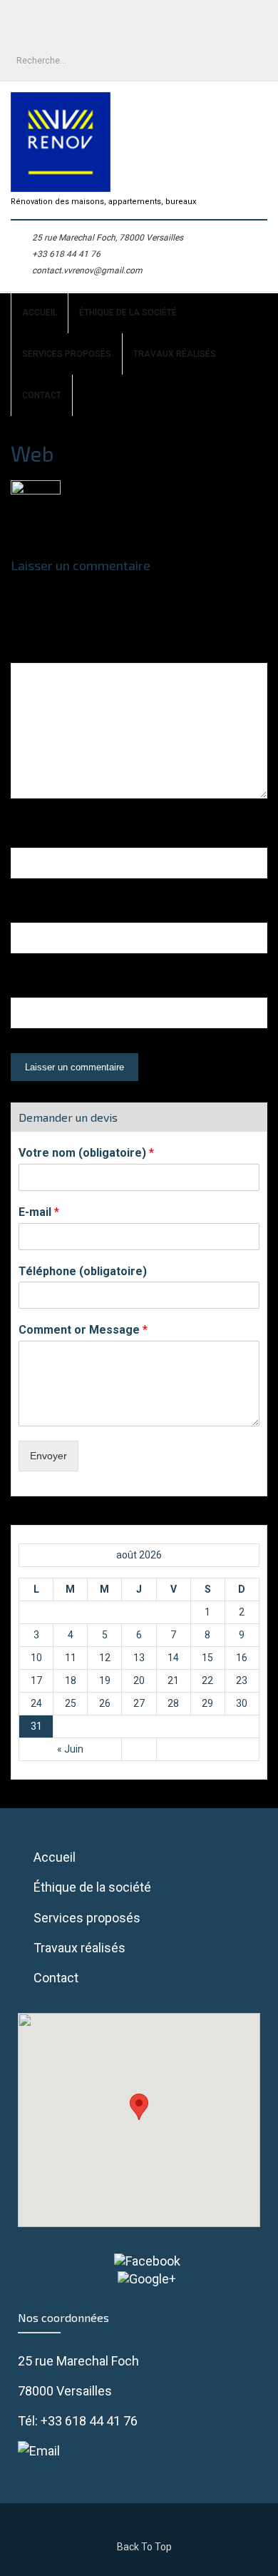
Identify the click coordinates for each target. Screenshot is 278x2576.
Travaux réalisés (175, 354)
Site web (35, 988)
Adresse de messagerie (83, 913)
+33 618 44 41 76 (66, 254)
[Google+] (139, 2279)
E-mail (39, 1212)
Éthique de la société (128, 313)
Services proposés (67, 354)
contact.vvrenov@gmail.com (87, 270)
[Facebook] (139, 2261)
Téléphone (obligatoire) (83, 1271)
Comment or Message (83, 1330)
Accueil (40, 313)
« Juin (70, 1749)
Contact (42, 395)
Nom (29, 838)
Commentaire (50, 653)
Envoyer (48, 1456)
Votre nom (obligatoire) (86, 1153)
